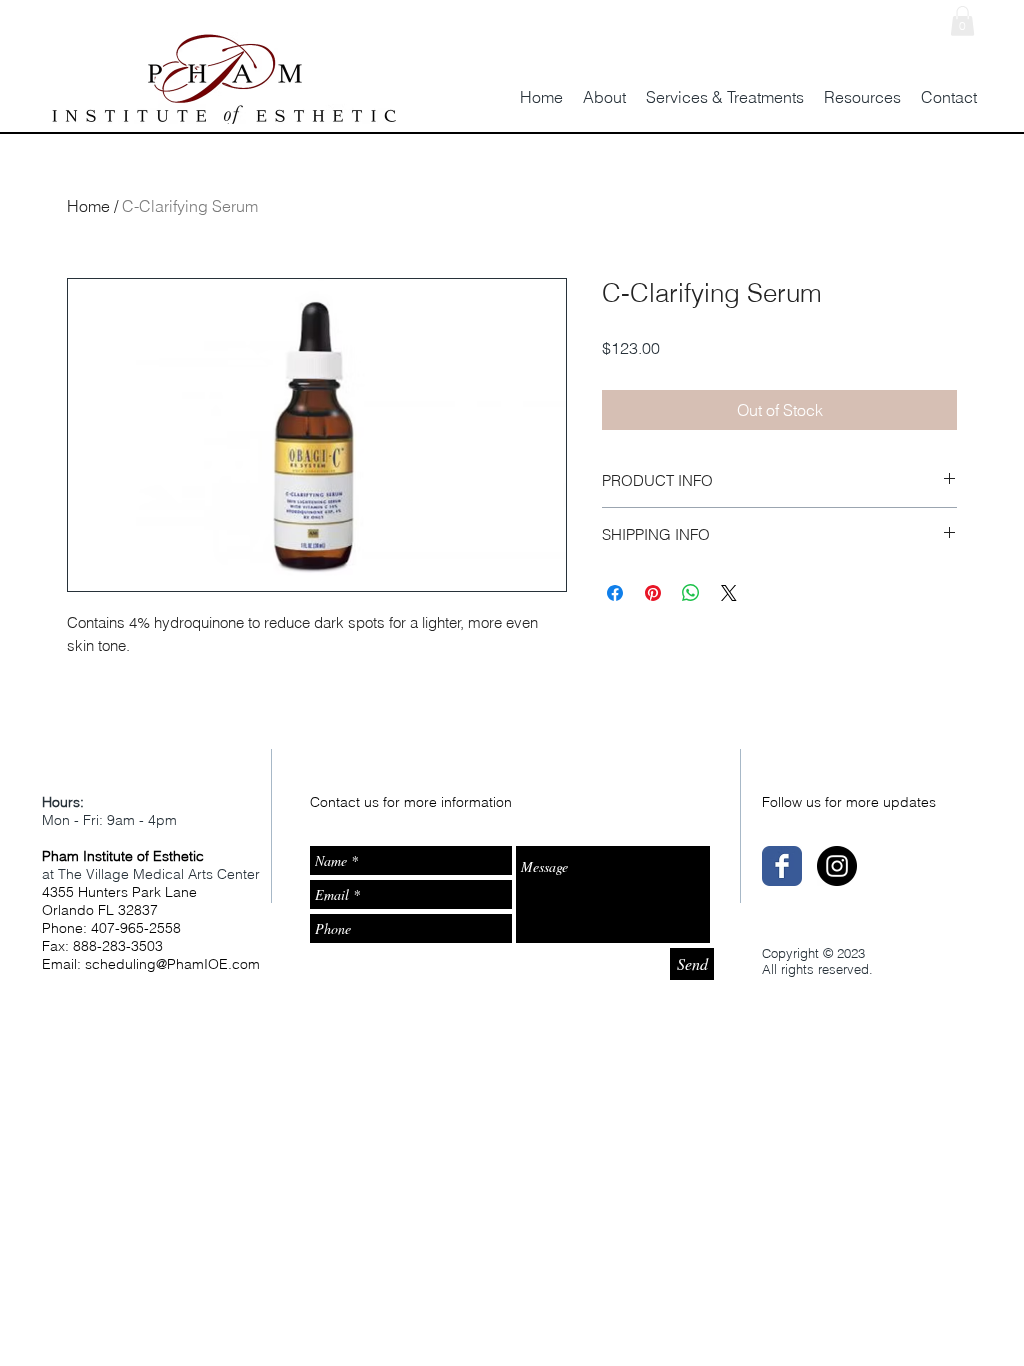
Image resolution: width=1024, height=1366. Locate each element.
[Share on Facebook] (615, 593)
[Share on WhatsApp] (691, 593)
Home (88, 206)
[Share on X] (729, 593)
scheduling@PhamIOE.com (172, 964)
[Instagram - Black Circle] (837, 866)
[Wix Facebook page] (782, 866)
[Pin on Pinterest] (653, 593)
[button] (962, 21)
